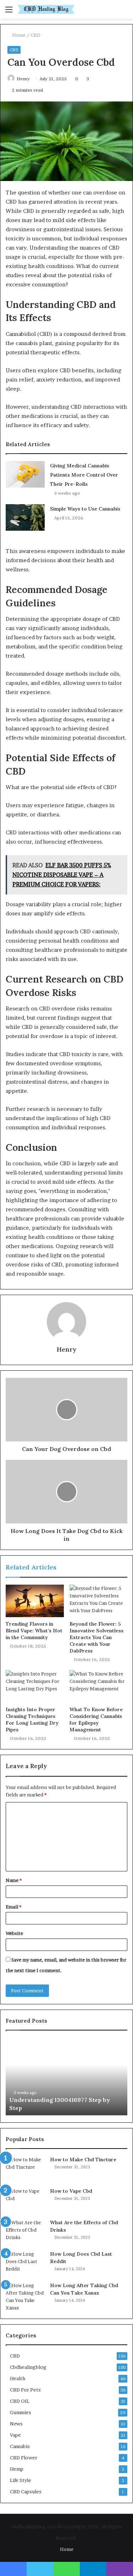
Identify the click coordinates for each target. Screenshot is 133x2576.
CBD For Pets (25, 2390)
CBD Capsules (26, 2492)
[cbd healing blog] (46, 9)
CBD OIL (20, 2401)
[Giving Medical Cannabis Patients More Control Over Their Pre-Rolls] (25, 474)
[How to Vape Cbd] (25, 2201)
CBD (35, 35)
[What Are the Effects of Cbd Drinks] (25, 2232)
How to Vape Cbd (71, 2191)
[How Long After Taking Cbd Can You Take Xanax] (25, 2297)
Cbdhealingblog (28, 2367)
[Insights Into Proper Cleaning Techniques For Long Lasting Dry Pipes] (35, 1686)
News (16, 2424)
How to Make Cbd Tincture (83, 2160)
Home (18, 35)
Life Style (21, 2480)
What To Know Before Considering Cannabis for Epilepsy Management (96, 1720)
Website (14, 1933)
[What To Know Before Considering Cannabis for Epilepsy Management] (99, 1686)
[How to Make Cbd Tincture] (25, 2169)
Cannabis (20, 2446)
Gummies (21, 2412)
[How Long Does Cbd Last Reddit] (25, 2264)
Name (14, 1880)
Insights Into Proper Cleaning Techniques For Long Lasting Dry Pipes (32, 1720)
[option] (66, 2076)
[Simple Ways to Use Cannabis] (25, 517)
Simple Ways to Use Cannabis (85, 509)
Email (13, 1907)
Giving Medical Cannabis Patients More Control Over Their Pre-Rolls (84, 475)
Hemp (17, 2469)
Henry (23, 79)
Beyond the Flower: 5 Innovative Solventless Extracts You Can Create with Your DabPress (96, 1637)
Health (18, 2378)
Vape (15, 2435)
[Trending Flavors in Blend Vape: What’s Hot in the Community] (35, 1601)
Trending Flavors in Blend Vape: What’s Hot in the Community (34, 1631)
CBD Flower (24, 2458)
